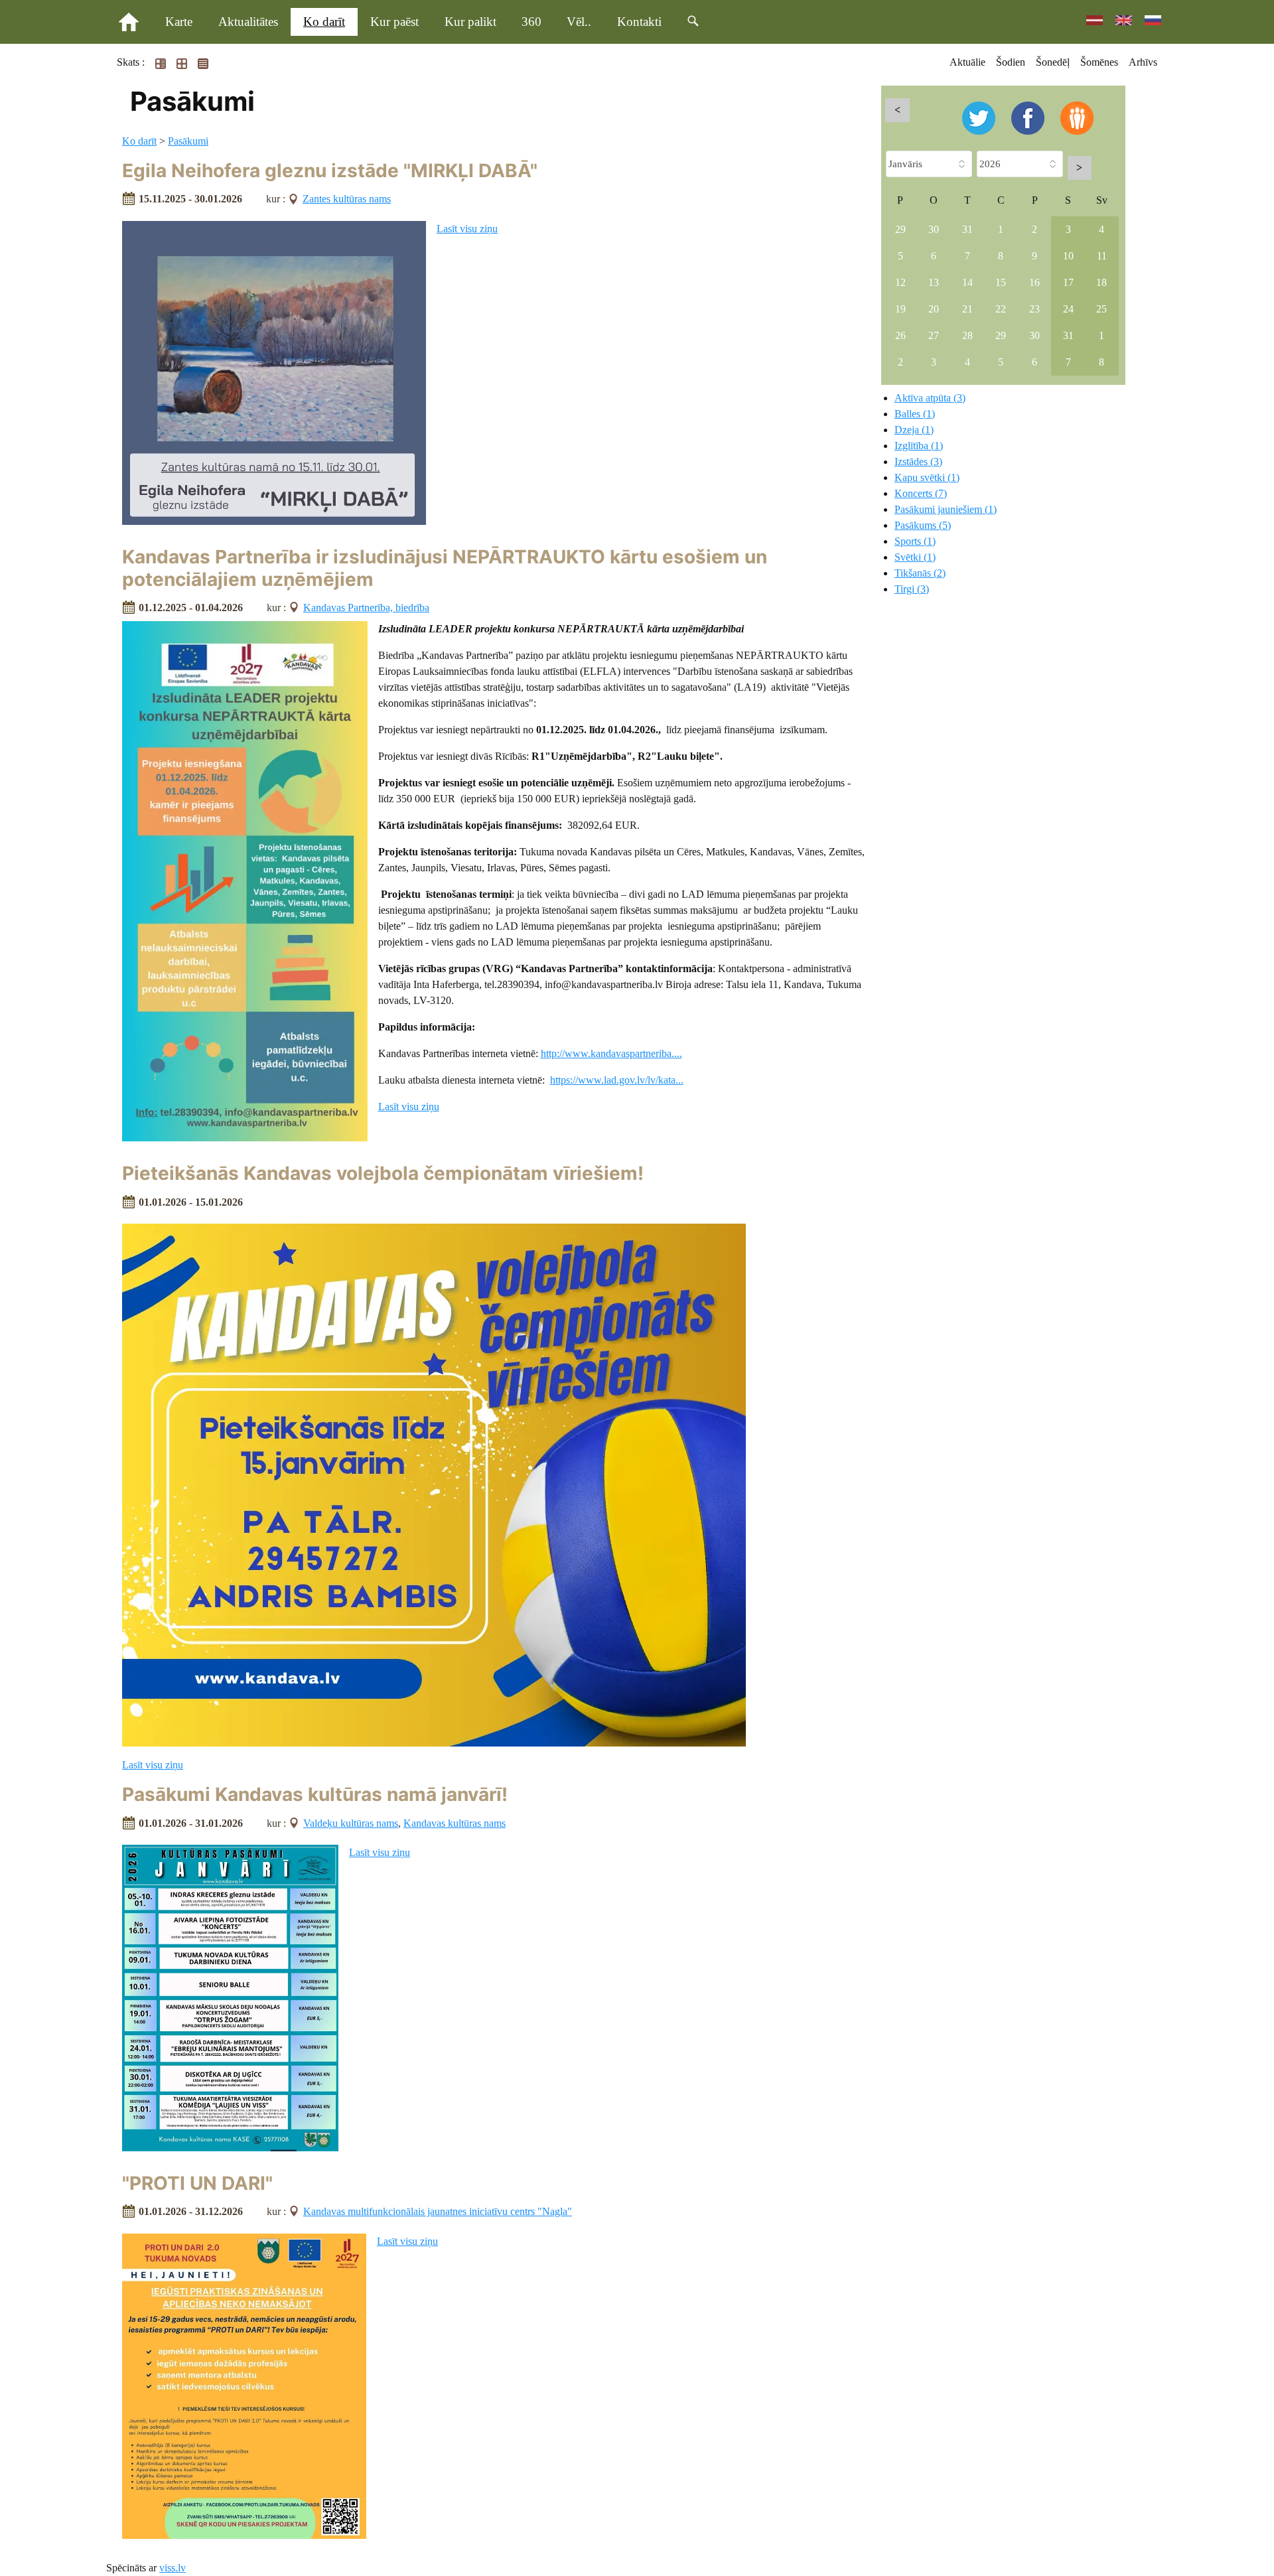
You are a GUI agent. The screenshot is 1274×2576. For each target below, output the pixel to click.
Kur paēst (394, 22)
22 (1001, 309)
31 (967, 229)
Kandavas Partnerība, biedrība (366, 608)
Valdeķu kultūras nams (351, 1823)
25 (1101, 309)
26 (900, 335)
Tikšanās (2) (920, 573)
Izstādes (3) (918, 462)
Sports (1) (915, 541)
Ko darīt (324, 22)
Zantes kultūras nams (347, 199)
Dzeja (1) (914, 430)
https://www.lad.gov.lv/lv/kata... (617, 1080)
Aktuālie (967, 62)
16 (1034, 282)
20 (934, 309)
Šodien (1011, 62)
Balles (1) (915, 414)
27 (934, 335)
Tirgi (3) (912, 589)
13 (934, 282)
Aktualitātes (248, 22)
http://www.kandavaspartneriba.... (611, 1053)
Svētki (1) (915, 557)
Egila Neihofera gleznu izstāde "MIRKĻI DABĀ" (330, 171)
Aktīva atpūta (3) (930, 398)
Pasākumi (188, 141)
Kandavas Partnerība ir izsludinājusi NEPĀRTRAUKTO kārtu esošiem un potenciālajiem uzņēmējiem (445, 568)
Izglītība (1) (919, 446)
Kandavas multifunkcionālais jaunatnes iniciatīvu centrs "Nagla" (438, 2211)
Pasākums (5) (923, 525)
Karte (179, 22)
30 (934, 229)
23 (1034, 309)
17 (1068, 282)
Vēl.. (579, 22)
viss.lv (173, 2568)
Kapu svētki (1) (927, 477)
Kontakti (639, 22)
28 (967, 335)
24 (1068, 309)
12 (900, 282)
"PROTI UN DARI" (197, 2183)
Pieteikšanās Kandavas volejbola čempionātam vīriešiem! (383, 1173)
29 (900, 229)
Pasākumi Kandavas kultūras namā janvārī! (315, 1794)
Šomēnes (1099, 62)
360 (531, 22)
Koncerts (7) (921, 493)
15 (1001, 282)
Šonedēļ (1053, 62)
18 (1101, 282)
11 (1102, 256)
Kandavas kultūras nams (455, 1823)
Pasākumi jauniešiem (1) (946, 509)
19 (900, 309)
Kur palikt (470, 22)
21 (967, 309)
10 (1068, 256)
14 (967, 282)
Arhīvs (1143, 62)
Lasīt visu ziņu (467, 229)
